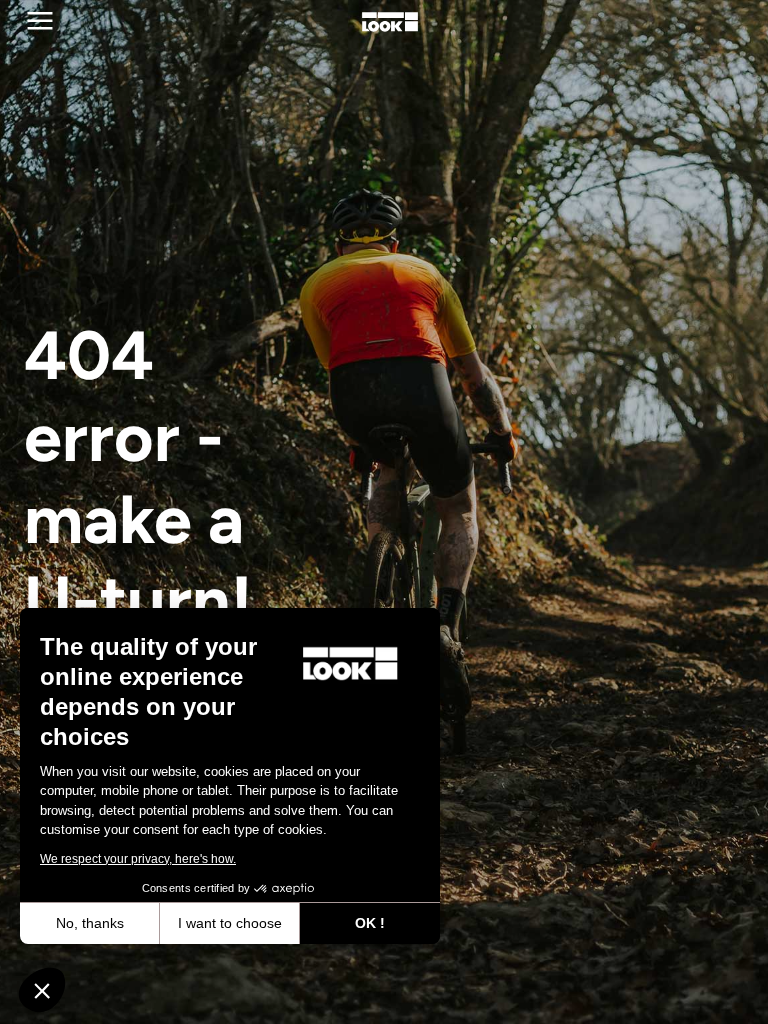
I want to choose (230, 923)
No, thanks (90, 923)
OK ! (370, 923)
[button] (42, 990)
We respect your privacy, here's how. (138, 859)
